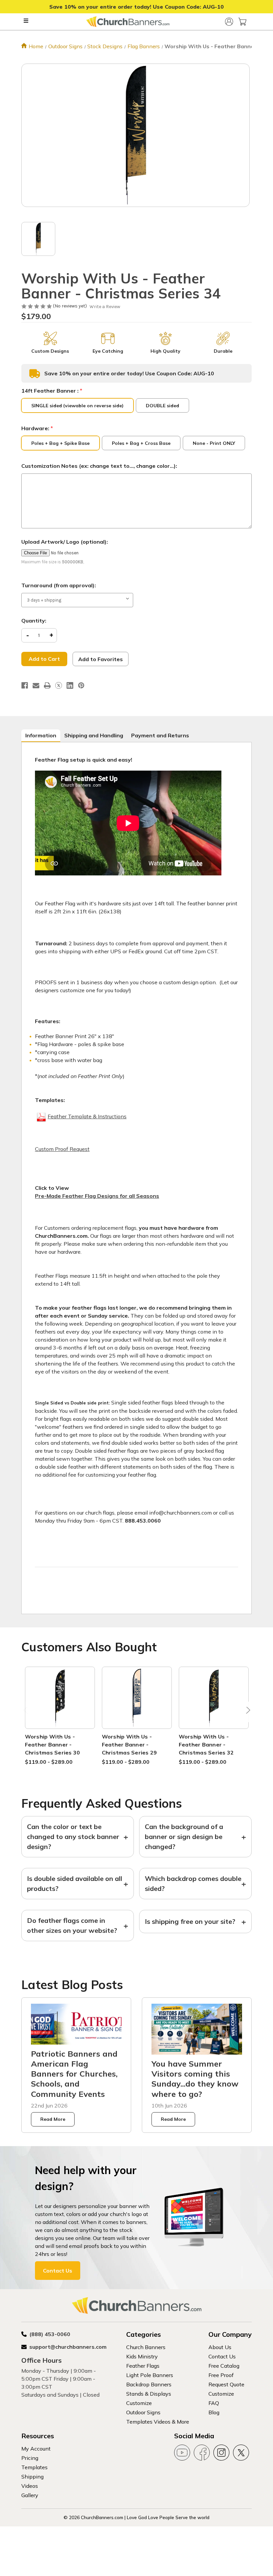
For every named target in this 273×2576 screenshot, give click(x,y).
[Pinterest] (81, 685)
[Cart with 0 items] (242, 22)
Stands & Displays (149, 2394)
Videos (30, 2486)
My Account (36, 2449)
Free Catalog (224, 2366)
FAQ (214, 2403)
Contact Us (58, 2271)
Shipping (32, 2477)
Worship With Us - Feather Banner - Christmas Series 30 (53, 1745)
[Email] (36, 685)
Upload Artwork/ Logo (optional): (65, 542)
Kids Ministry (142, 2356)
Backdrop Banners (149, 2384)
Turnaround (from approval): (59, 585)
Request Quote (226, 2384)
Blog (214, 2412)
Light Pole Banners (150, 2375)
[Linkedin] (70, 685)
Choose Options (60, 1706)
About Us (220, 2347)
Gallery (30, 2495)
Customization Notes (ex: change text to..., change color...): (99, 466)
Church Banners (146, 2347)
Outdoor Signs (143, 2412)
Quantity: (34, 621)
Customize (139, 2403)
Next (247, 1712)
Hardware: (37, 428)
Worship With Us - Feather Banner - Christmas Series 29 (130, 1745)
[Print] (47, 685)
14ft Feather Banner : (52, 391)
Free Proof (221, 2375)
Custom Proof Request (62, 1149)
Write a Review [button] (105, 307)
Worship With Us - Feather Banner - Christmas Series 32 (206, 1745)
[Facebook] (25, 685)
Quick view (60, 1690)
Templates (34, 2467)
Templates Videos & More (158, 2422)
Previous (26, 1712)
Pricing (30, 2458)
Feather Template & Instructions (87, 1116)
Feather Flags (143, 2366)
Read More (53, 2119)
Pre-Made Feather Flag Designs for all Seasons (97, 1196)
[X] (59, 685)
